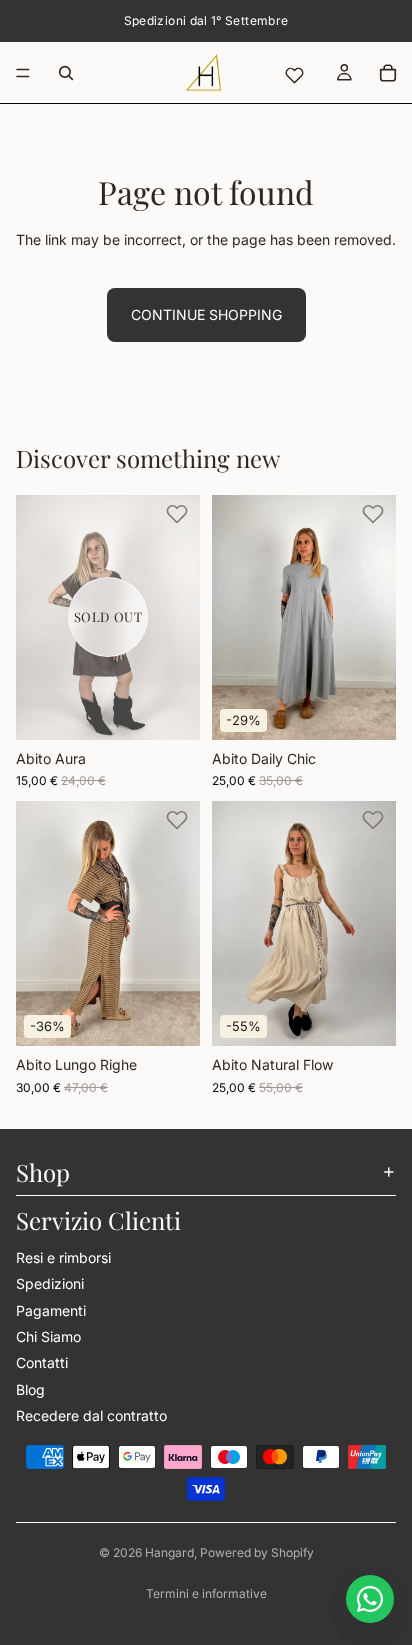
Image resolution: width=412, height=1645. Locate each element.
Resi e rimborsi (63, 1256)
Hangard (169, 1552)
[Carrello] (388, 73)
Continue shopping (206, 314)
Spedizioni (50, 1283)
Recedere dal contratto (91, 1415)
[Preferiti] (294, 75)
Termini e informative (206, 1593)
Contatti (42, 1362)
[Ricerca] (66, 73)
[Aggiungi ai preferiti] (177, 514)
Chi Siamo (48, 1335)
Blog (30, 1388)
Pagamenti (51, 1309)
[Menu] (23, 73)
